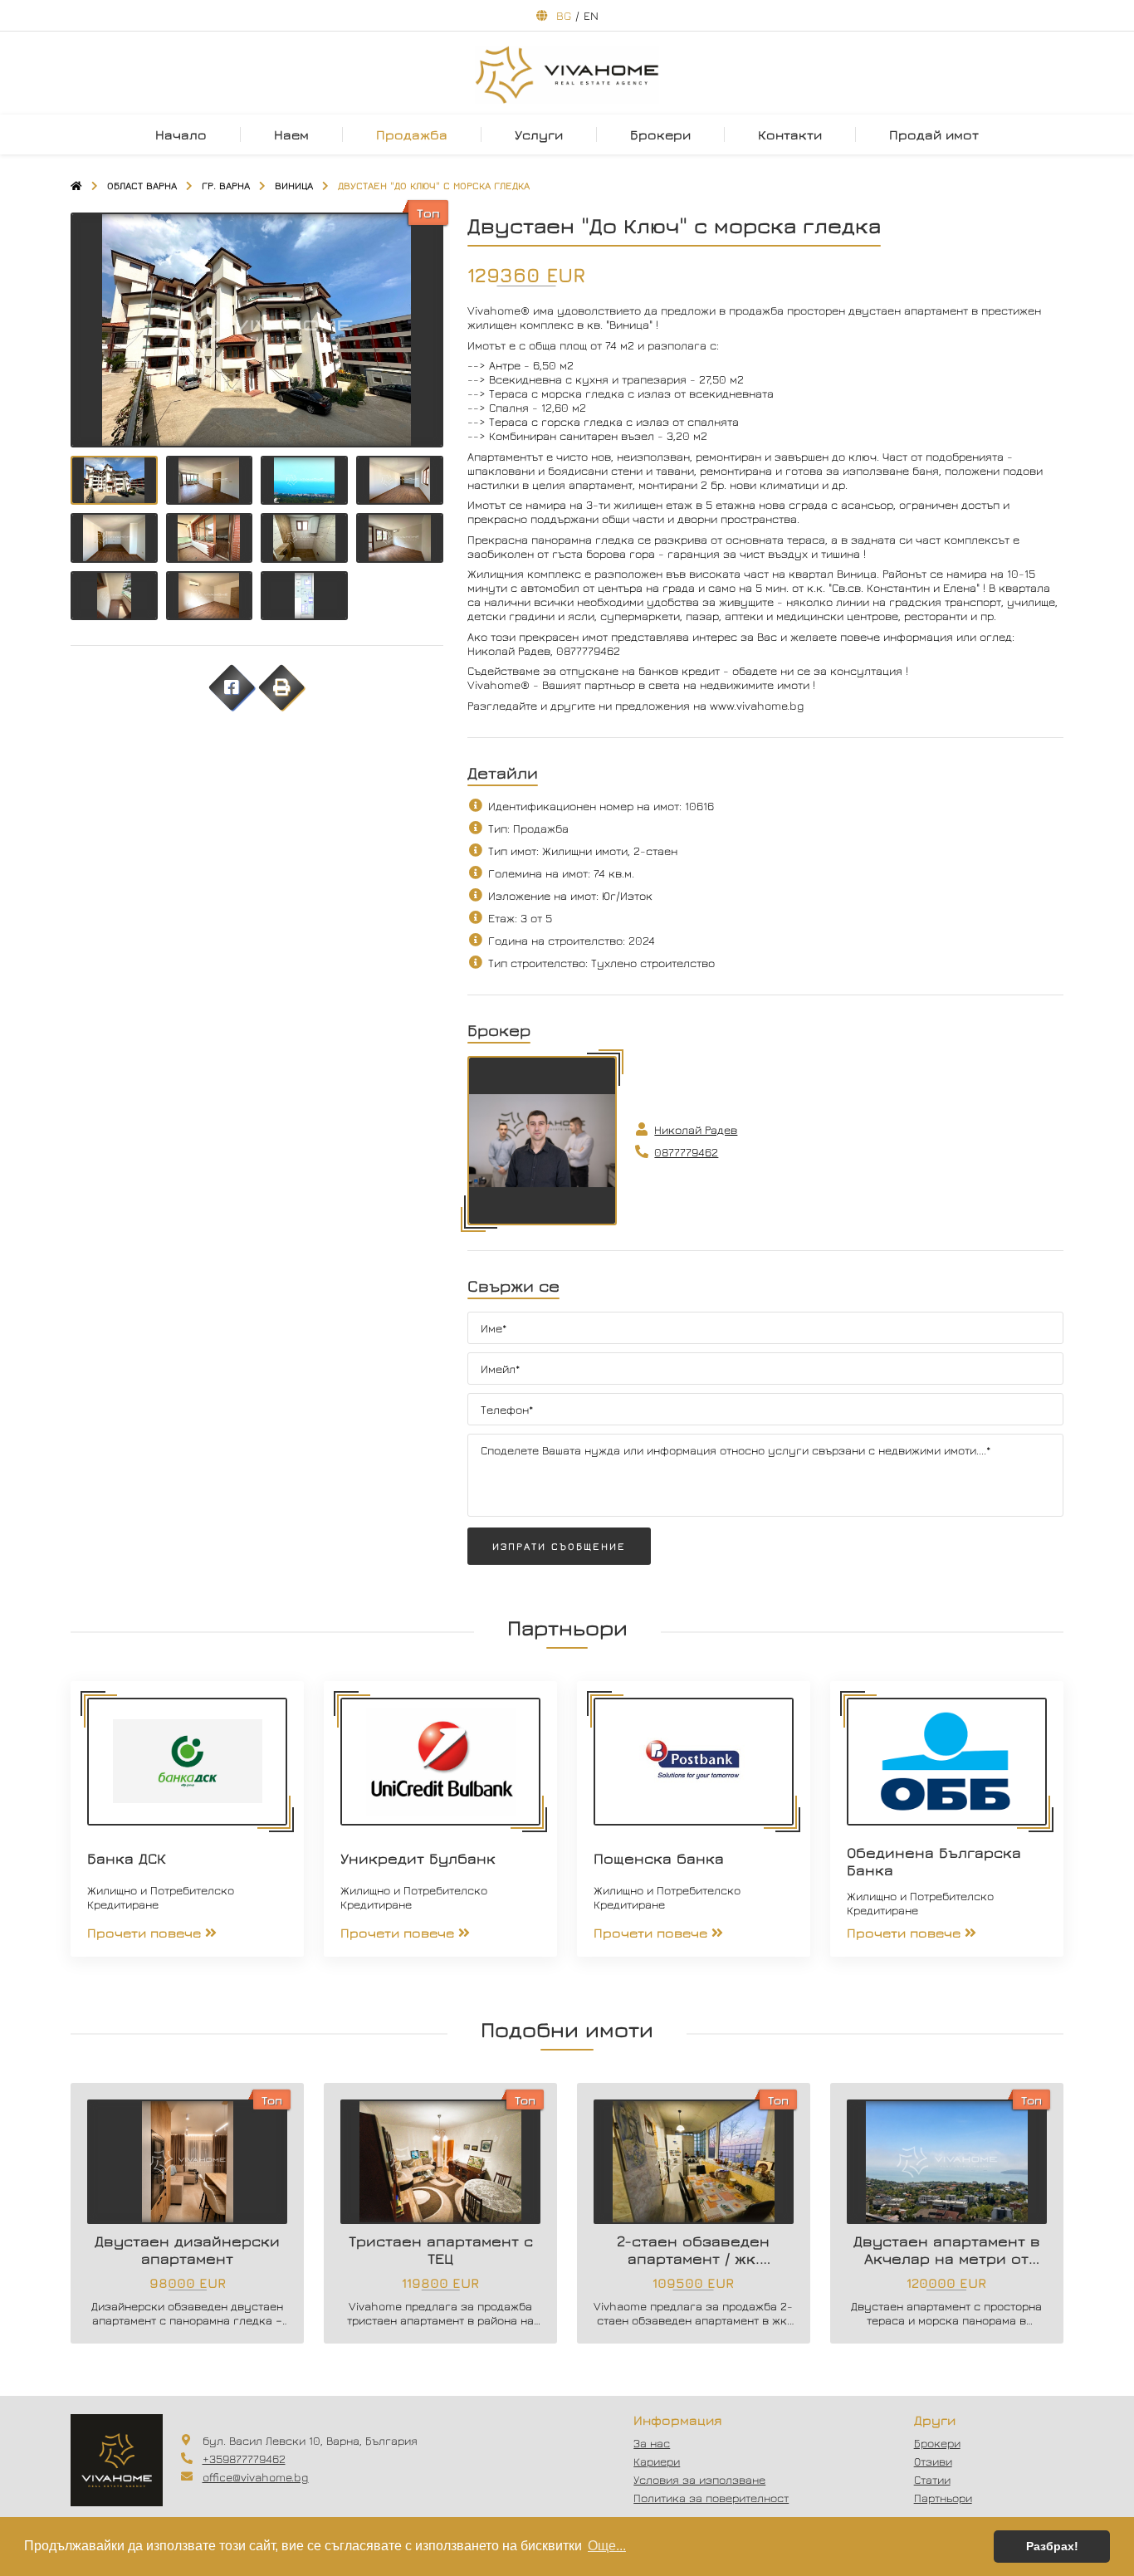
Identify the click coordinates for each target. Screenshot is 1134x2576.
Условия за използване (699, 2479)
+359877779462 (244, 2459)
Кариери (657, 2461)
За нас (652, 2443)
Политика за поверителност (711, 2498)
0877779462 (686, 1152)
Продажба (412, 134)
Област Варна (142, 186)
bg (564, 15)
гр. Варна (226, 186)
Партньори (943, 2498)
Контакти (790, 134)
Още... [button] (607, 2546)
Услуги (539, 134)
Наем (291, 134)
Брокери (660, 134)
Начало (181, 134)
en (591, 15)
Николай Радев (696, 1129)
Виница (294, 186)
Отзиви (933, 2461)
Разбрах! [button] (1052, 2546)
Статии (932, 2479)
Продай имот (934, 134)
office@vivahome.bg (256, 2477)
